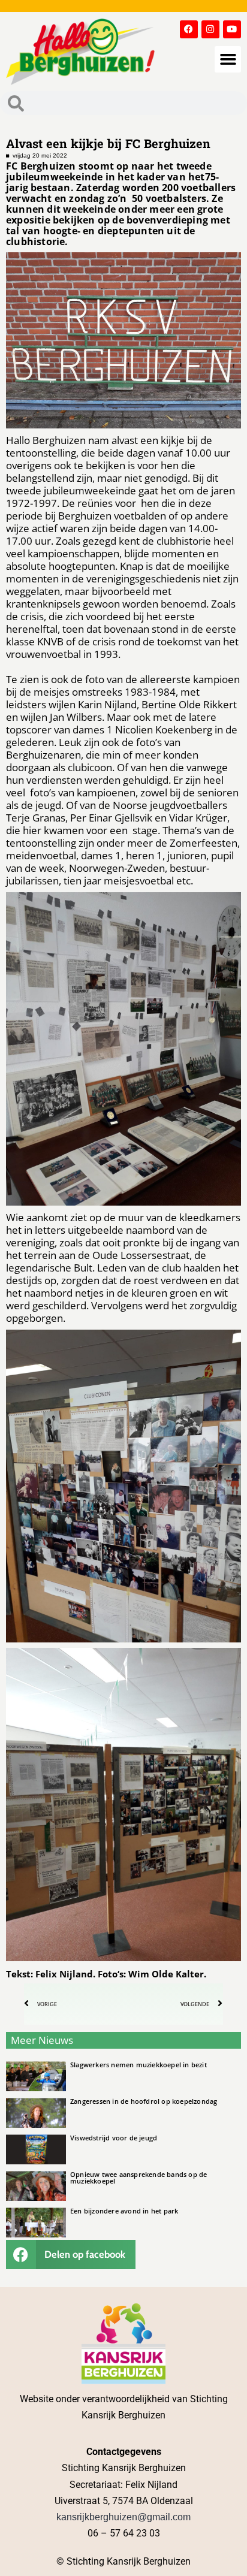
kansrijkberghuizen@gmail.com (123, 2517)
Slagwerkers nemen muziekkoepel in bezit (138, 2065)
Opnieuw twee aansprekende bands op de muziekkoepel (138, 2178)
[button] (228, 59)
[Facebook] (189, 29)
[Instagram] (210, 29)
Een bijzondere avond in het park (124, 2211)
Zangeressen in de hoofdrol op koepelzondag (144, 2101)
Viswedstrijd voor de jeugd (114, 2138)
